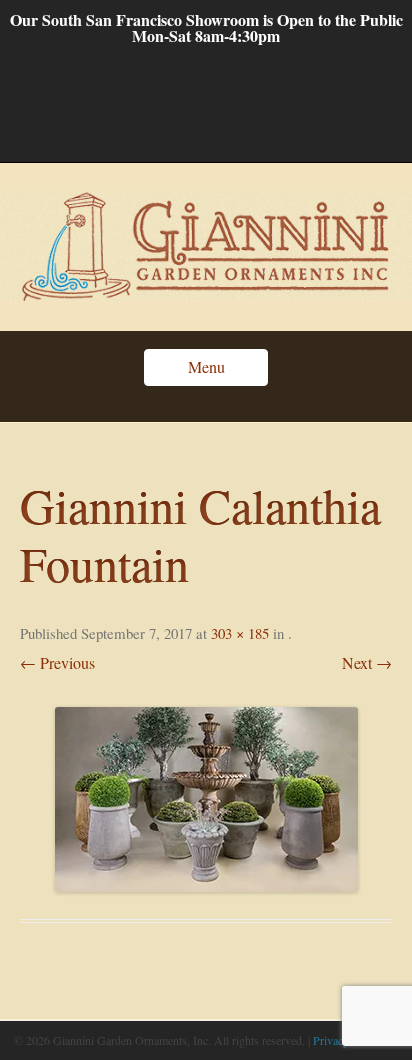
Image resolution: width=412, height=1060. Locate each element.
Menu (206, 366)
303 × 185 (240, 633)
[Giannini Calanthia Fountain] (206, 799)
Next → (367, 662)
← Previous (57, 662)
